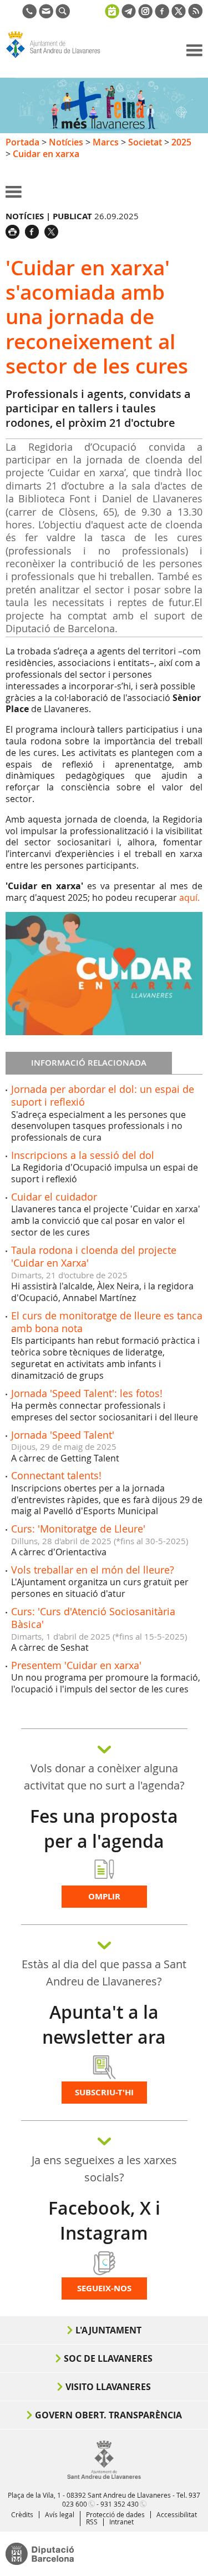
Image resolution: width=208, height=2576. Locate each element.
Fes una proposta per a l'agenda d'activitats (104, 1841)
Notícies (66, 142)
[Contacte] (46, 15)
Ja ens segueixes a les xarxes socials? (104, 2169)
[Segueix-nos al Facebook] (162, 15)
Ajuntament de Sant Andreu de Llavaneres (59, 58)
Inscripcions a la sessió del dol (83, 1155)
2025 (181, 142)
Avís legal (60, 2514)
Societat (145, 142)
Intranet (121, 2522)
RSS (92, 2522)
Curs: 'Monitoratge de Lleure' (78, 1529)
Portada (22, 142)
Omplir (104, 1896)
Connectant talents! (56, 1475)
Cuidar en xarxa (46, 154)
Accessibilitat (177, 2514)
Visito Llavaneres (108, 2387)
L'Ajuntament (108, 2330)
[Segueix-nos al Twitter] (179, 15)
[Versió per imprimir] (15, 230)
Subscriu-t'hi (104, 2092)
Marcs (106, 142)
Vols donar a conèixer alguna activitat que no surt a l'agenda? (104, 1777)
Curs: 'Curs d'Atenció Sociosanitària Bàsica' (93, 1618)
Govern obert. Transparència (108, 2415)
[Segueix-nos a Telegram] (129, 15)
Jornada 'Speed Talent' (63, 1435)
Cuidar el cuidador (54, 1197)
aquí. (189, 898)
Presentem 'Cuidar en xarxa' (76, 1665)
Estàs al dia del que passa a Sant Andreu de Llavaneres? (104, 1973)
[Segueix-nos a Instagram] (145, 15)
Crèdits (22, 2514)
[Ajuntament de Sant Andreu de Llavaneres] (104, 2477)
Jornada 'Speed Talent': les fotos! (87, 1393)
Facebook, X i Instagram (104, 2220)
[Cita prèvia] (112, 10)
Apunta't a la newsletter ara (104, 2025)
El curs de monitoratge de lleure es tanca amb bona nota (107, 1322)
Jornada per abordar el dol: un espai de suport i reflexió (103, 1095)
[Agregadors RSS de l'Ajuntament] (195, 15)
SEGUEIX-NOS (104, 2288)
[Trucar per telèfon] (29, 15)
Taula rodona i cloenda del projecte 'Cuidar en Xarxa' (94, 1256)
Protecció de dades (115, 2514)
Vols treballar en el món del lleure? (93, 1570)
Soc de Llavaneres (108, 2358)
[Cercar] (63, 15)
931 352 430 (120, 2504)
